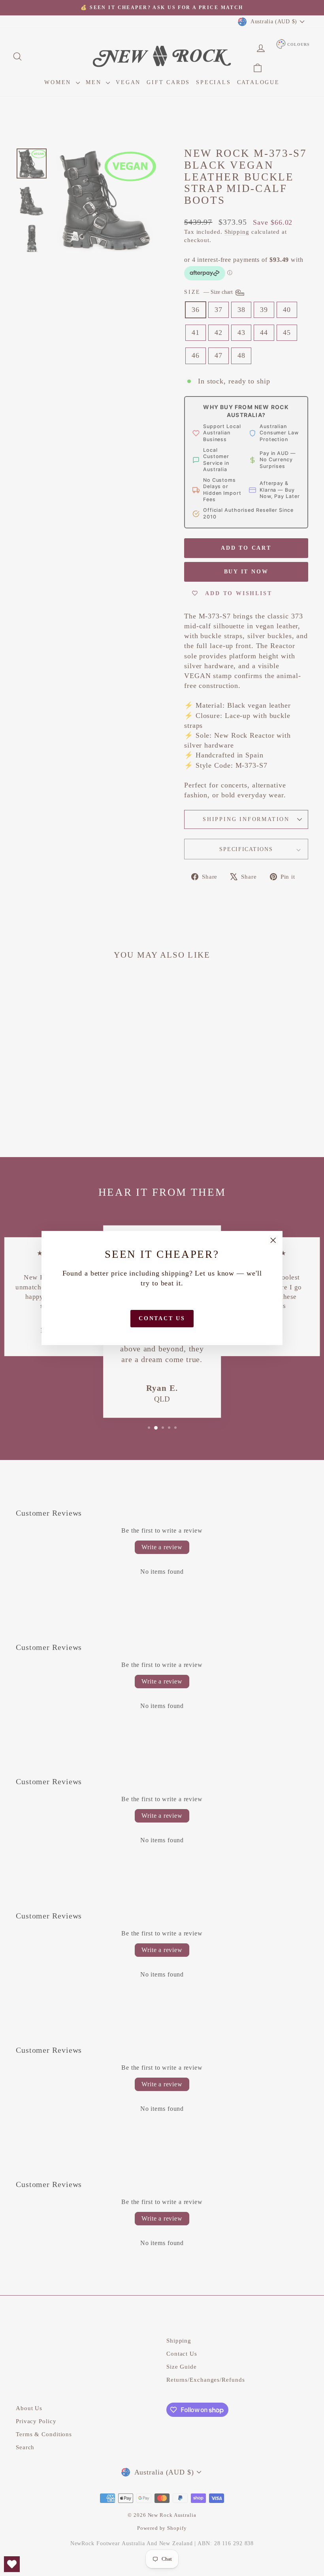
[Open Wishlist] (12, 2564)
